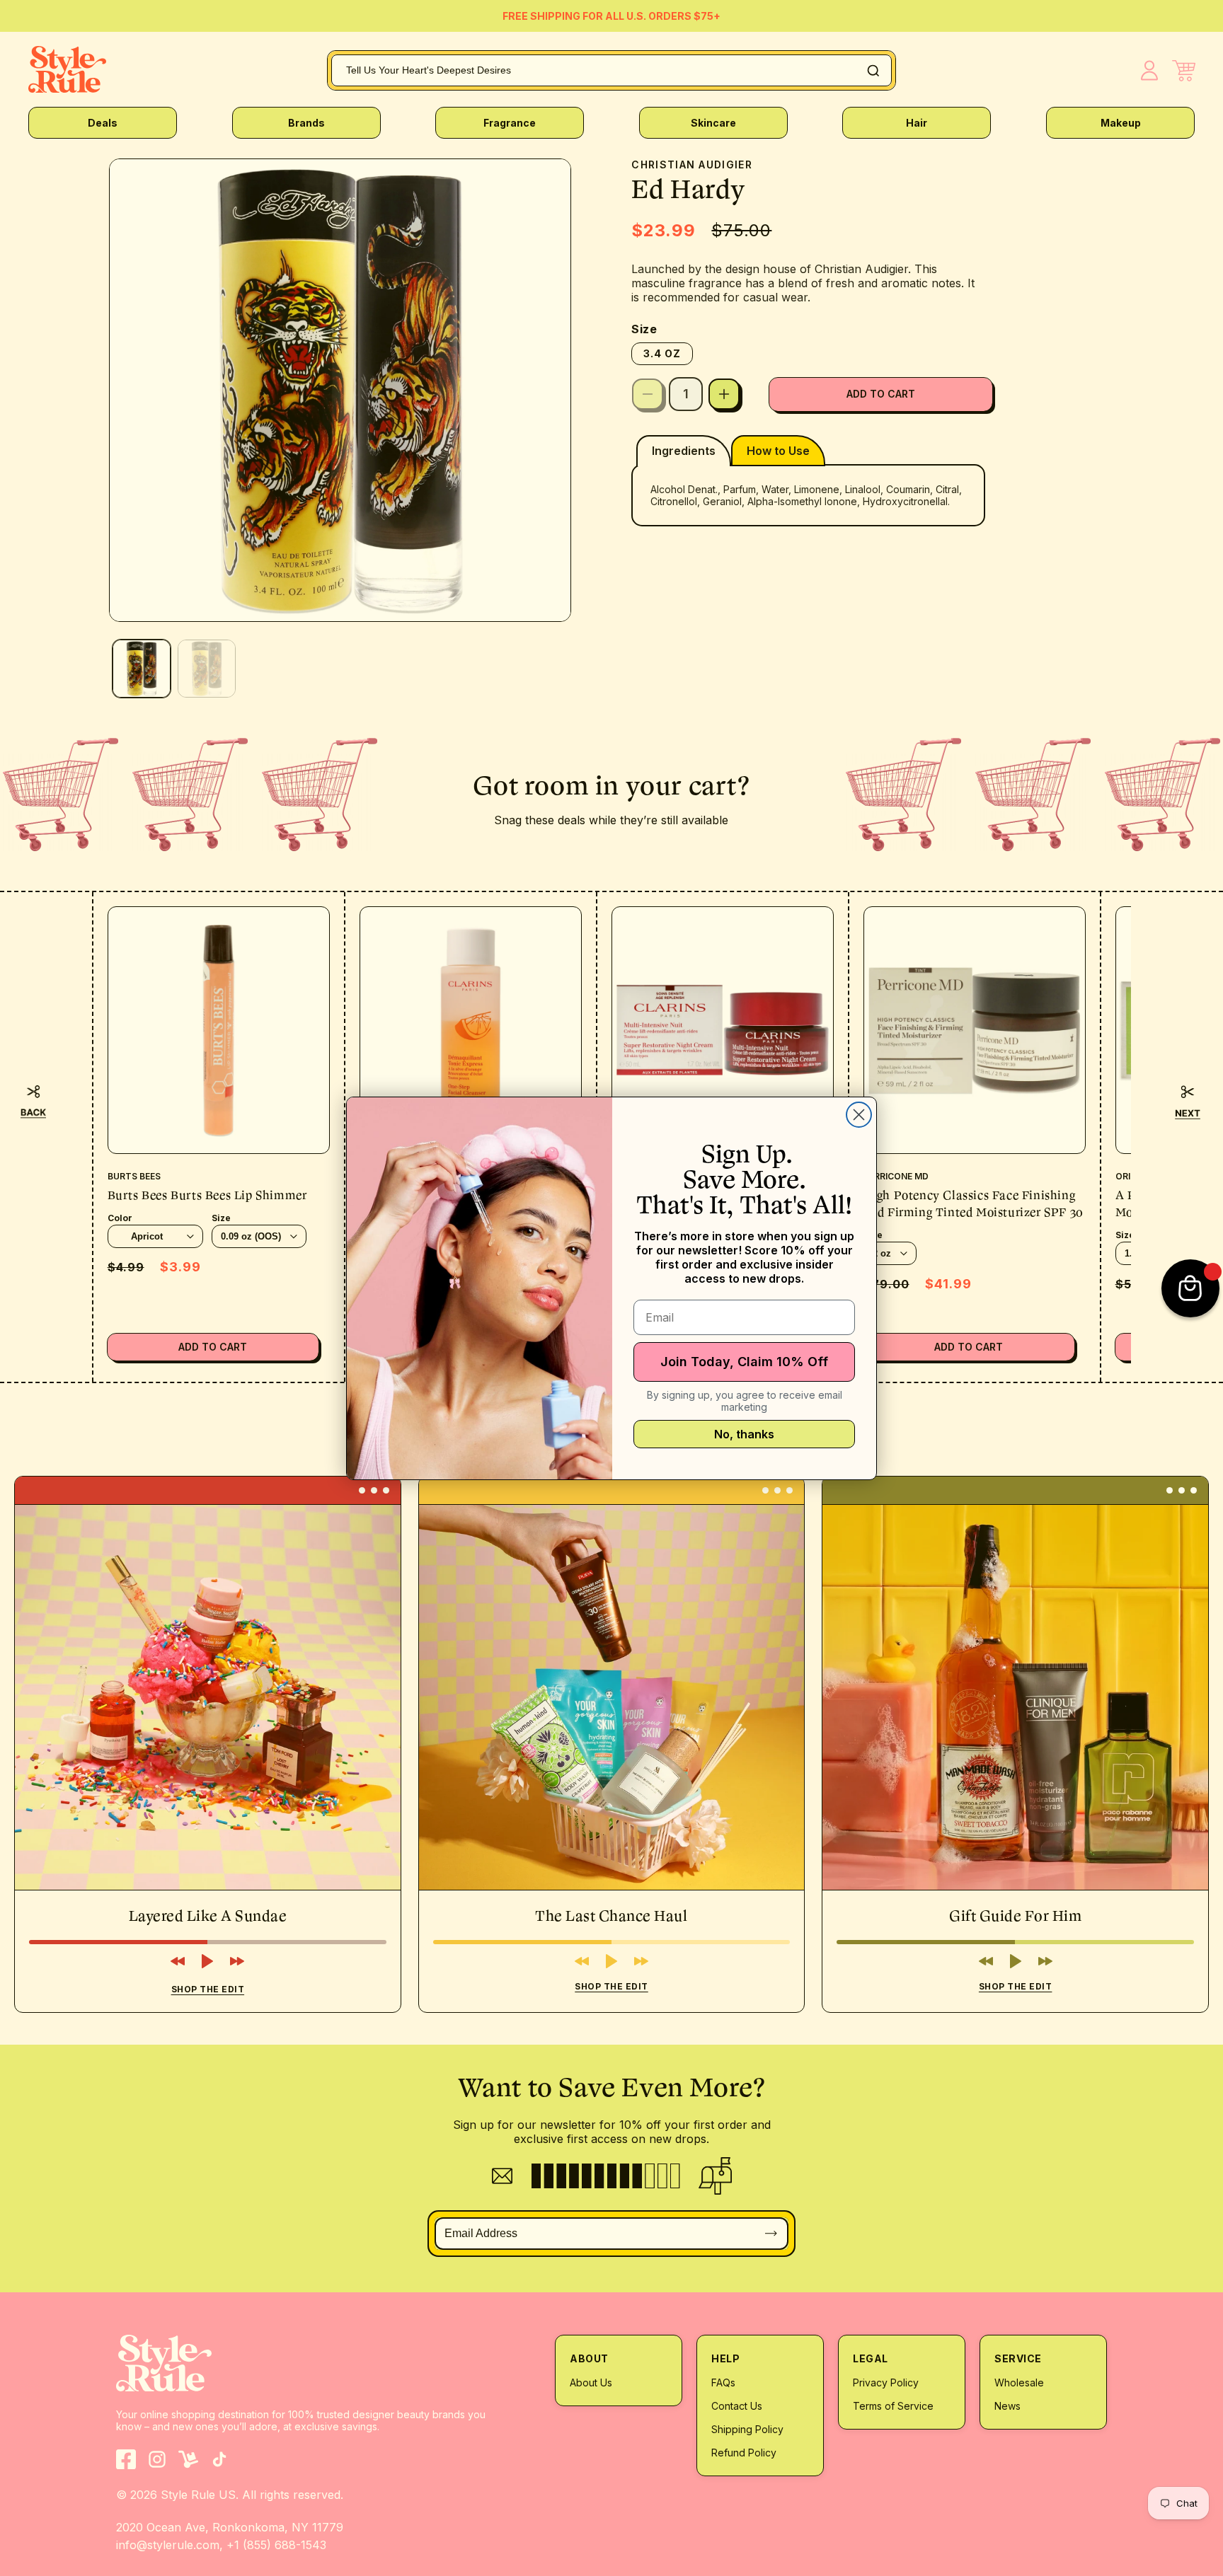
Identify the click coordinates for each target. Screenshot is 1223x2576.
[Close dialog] (859, 1115)
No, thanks (744, 1434)
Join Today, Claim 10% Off (744, 1362)
